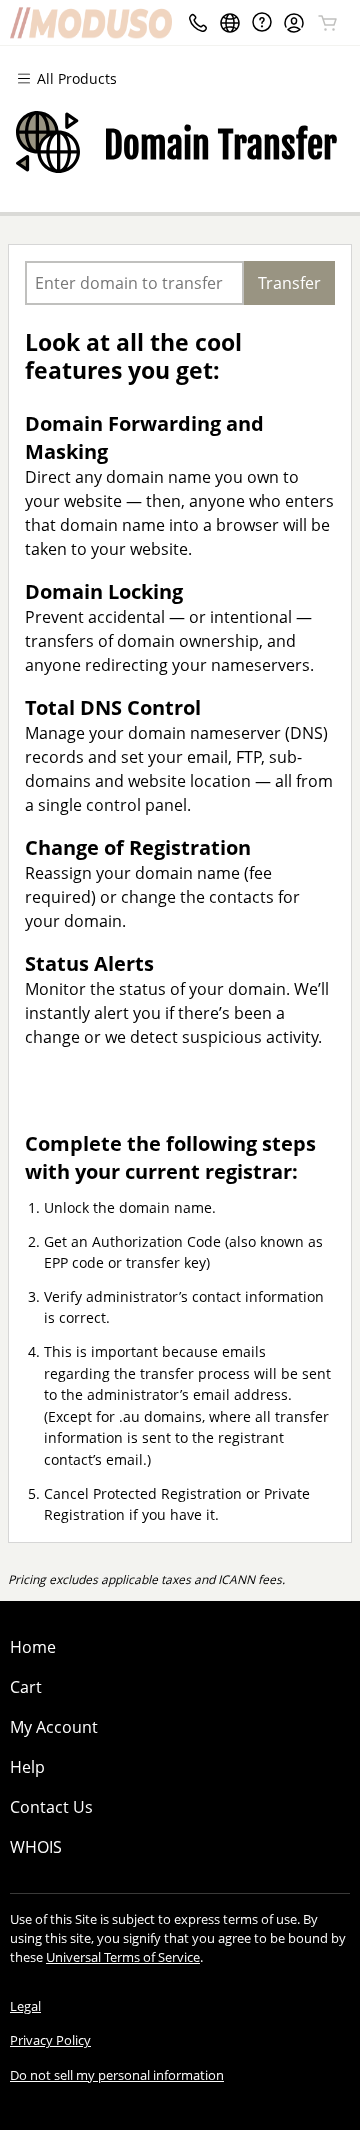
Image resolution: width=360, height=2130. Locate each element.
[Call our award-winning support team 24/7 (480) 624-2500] (262, 22)
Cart (26, 1687)
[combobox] (134, 283)
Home (33, 1647)
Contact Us (51, 1807)
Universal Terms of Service (123, 1957)
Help (27, 1767)
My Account (54, 1727)
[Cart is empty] (328, 23)
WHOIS (36, 1847)
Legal (25, 2006)
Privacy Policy (50, 2040)
